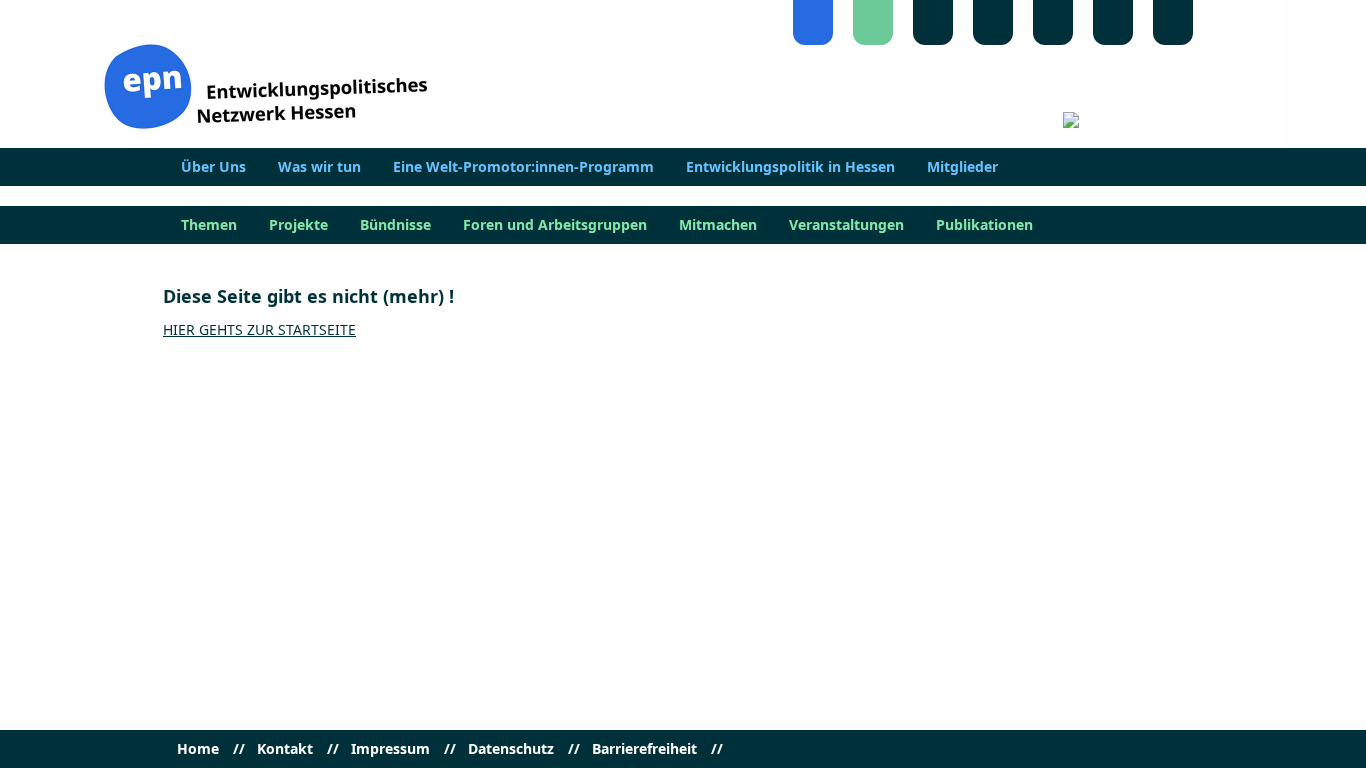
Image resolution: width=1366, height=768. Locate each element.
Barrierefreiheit (644, 749)
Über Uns (213, 167)
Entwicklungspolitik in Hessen (790, 167)
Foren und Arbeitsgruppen (555, 225)
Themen (209, 225)
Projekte (298, 225)
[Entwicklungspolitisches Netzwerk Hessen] (265, 84)
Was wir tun (319, 167)
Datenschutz (511, 749)
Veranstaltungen (846, 225)
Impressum (390, 749)
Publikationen (984, 225)
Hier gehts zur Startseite (259, 329)
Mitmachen (718, 225)
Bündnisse (395, 225)
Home (198, 749)
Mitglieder (962, 167)
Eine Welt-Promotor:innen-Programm (523, 167)
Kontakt (285, 749)
